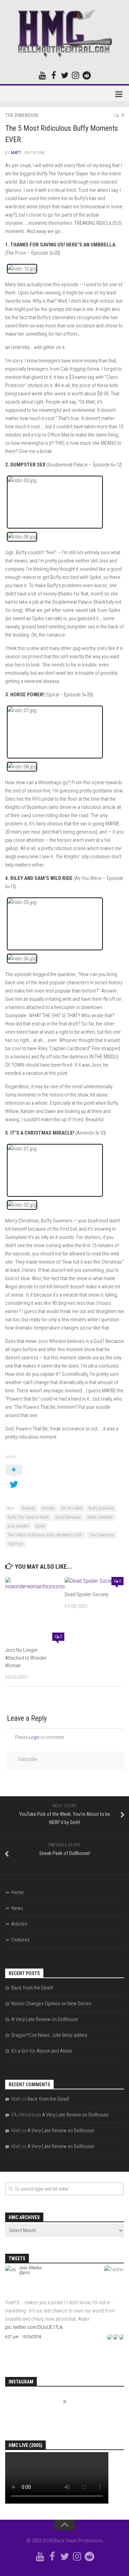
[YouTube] (43, 75)
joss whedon (18, 1526)
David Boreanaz (68, 1517)
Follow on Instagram (69, 2414)
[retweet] (115, 2337)
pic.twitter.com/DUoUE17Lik (34, 2327)
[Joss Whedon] (11, 2294)
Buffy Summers (101, 1508)
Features (20, 1940)
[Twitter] (65, 75)
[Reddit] (87, 75)
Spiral (40, 1526)
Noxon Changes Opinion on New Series (51, 2004)
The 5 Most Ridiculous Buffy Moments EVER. (45, 1535)
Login (34, 1737)
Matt (16, 153)
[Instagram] (76, 75)
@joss (25, 2273)
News (17, 1908)
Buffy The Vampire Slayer (28, 1517)
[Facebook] (54, 75)
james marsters (100, 1517)
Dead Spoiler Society (87, 1594)
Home (18, 1892)
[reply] (109, 2337)
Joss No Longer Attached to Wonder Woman (26, 1658)
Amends (29, 1508)
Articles (48, 1508)
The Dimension (22, 115)
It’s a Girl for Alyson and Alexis (42, 2051)
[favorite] (121, 2337)
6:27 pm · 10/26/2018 (23, 2337)
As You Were (72, 1508)
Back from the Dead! (32, 1988)
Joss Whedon (31, 2268)
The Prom (15, 1544)
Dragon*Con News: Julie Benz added (49, 2035)
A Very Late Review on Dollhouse (45, 2019)
